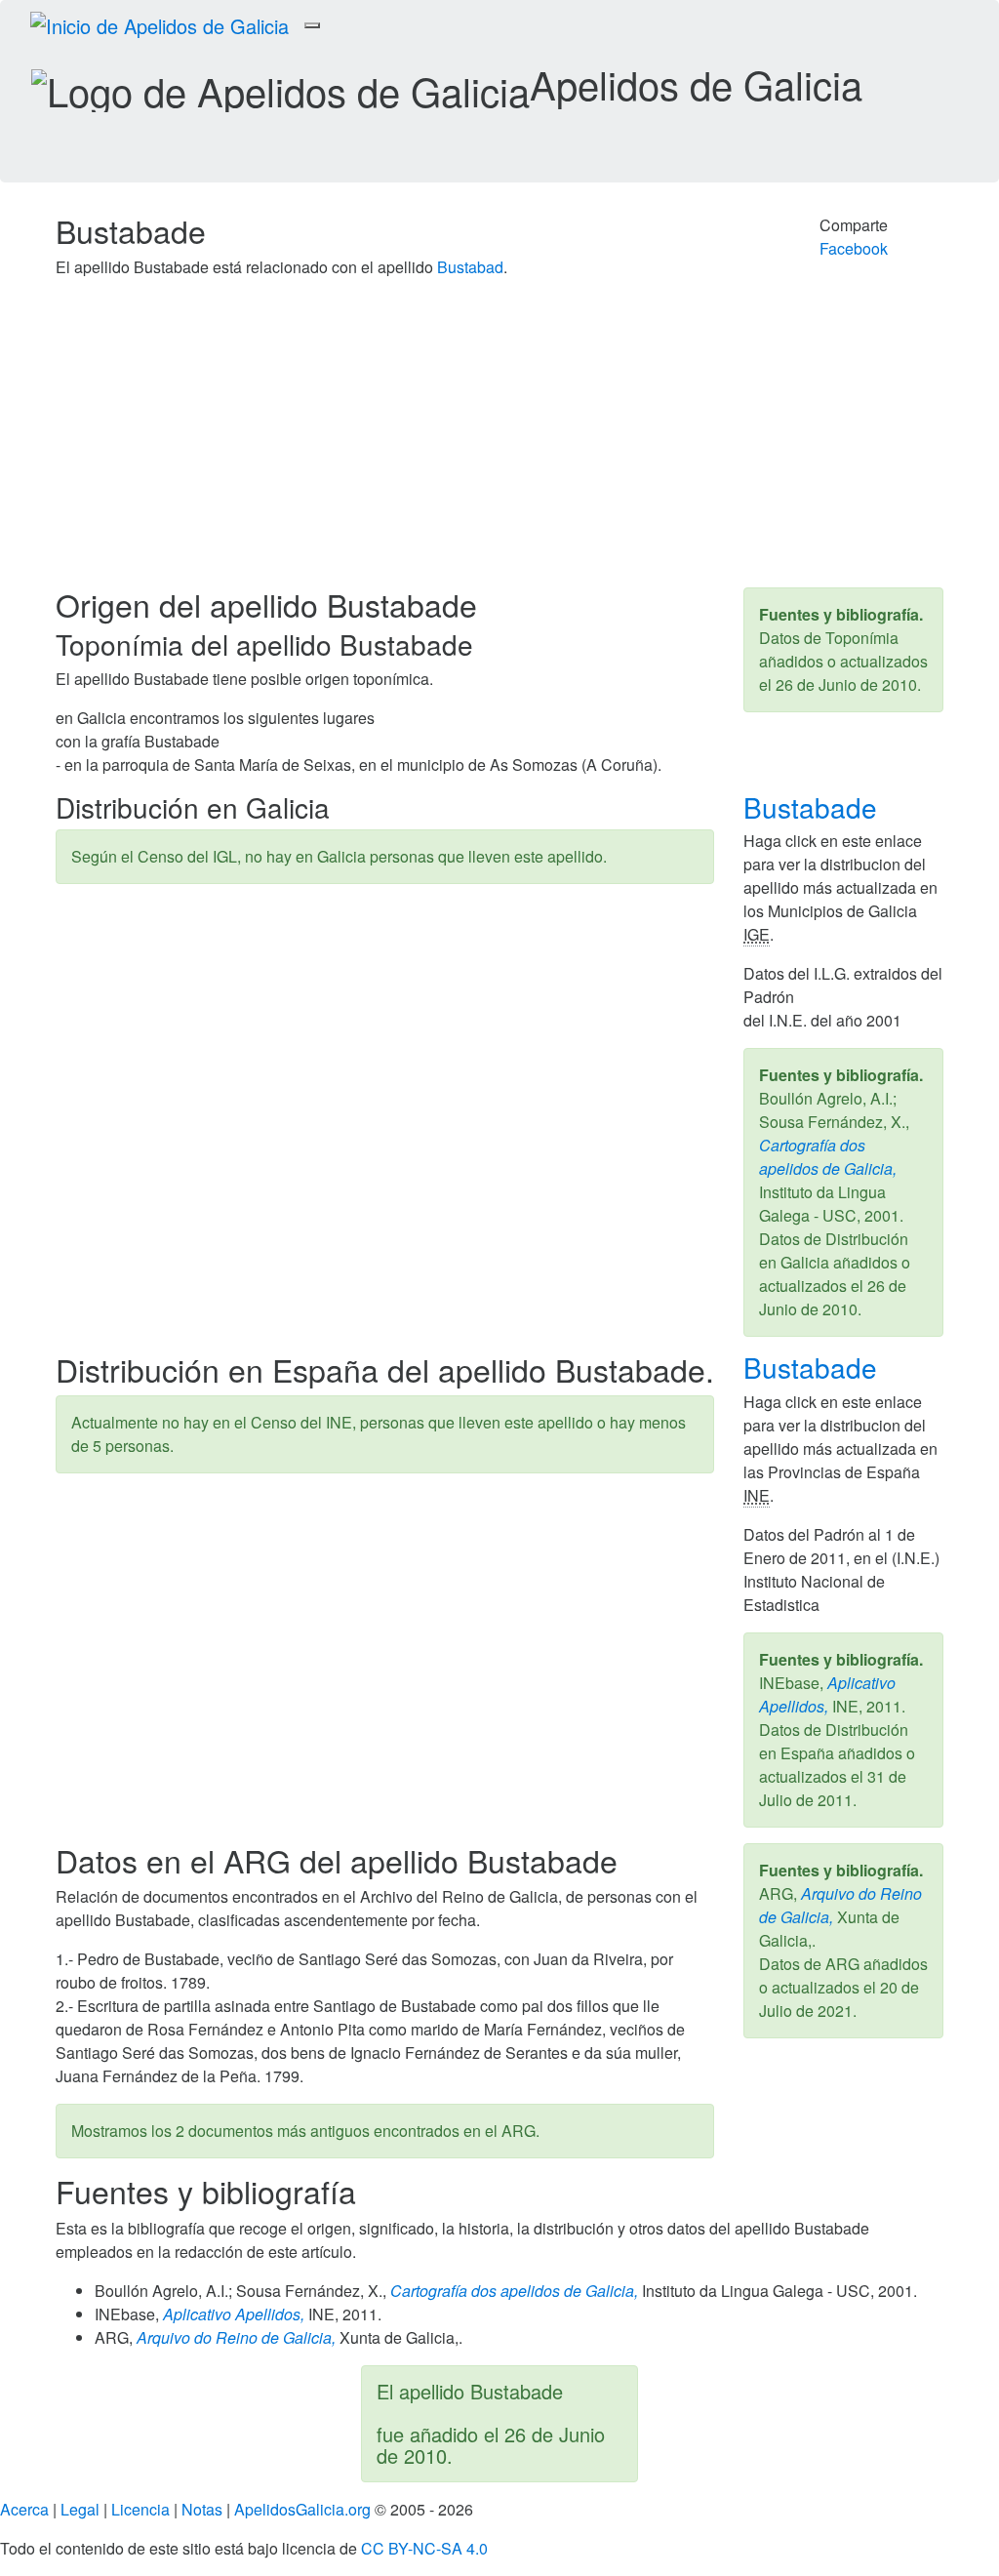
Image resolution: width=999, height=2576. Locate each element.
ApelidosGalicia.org (302, 2509)
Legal (80, 2509)
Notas (202, 2509)
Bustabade (814, 807)
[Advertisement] (499, 441)
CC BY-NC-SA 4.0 (424, 2548)
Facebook (854, 248)
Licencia (140, 2509)
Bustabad (470, 267)
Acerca (24, 2509)
